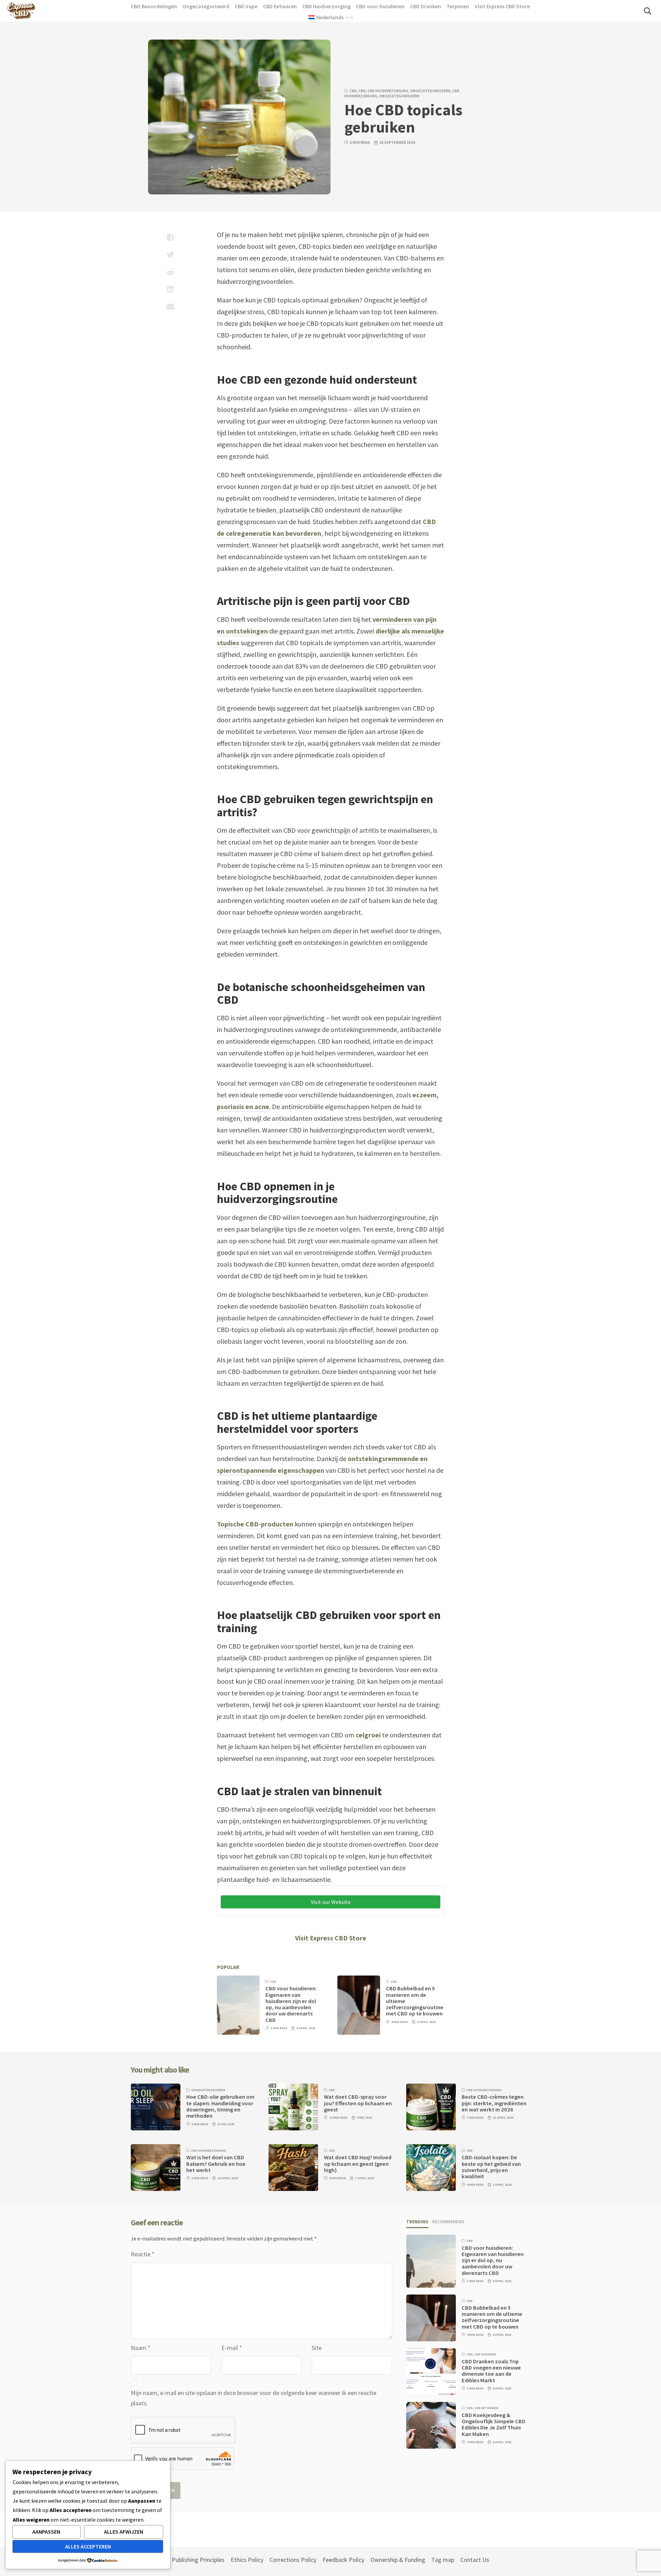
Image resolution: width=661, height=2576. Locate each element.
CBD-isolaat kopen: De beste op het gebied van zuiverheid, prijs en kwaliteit (491, 2167)
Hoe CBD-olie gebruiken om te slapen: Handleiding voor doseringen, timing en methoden (220, 2106)
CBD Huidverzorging (388, 91)
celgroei (368, 1735)
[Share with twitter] (170, 255)
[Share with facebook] (170, 237)
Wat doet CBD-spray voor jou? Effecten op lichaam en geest (358, 2103)
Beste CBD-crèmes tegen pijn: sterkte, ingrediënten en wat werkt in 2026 (494, 2103)
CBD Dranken (485, 2354)
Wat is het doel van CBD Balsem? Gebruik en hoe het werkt (216, 2164)
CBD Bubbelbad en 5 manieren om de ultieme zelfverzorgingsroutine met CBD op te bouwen (492, 2317)
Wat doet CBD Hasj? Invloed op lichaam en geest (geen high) (358, 2164)
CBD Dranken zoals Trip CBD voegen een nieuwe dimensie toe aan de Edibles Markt (491, 2371)
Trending (417, 2222)
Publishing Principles (198, 2560)
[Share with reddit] (170, 272)
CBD (353, 91)
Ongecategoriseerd (430, 91)
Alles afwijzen (124, 2532)
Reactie (143, 2254)
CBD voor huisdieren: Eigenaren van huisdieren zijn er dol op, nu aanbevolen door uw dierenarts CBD (291, 2004)
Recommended (448, 2222)
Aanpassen (46, 2532)
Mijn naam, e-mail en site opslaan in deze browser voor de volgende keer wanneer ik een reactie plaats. (254, 2398)
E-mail (232, 2348)
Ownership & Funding (398, 2560)
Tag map (443, 2560)
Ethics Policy (247, 2560)
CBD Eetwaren (486, 2408)
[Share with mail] (170, 306)
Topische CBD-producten (255, 1524)
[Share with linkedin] (170, 289)
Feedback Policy (343, 2560)
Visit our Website (331, 1902)
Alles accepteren (88, 2546)
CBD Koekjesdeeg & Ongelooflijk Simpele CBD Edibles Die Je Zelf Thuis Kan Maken (494, 2425)
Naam (141, 2348)
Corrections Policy (293, 2560)
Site (317, 2348)
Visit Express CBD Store (331, 1938)
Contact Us (475, 2560)
